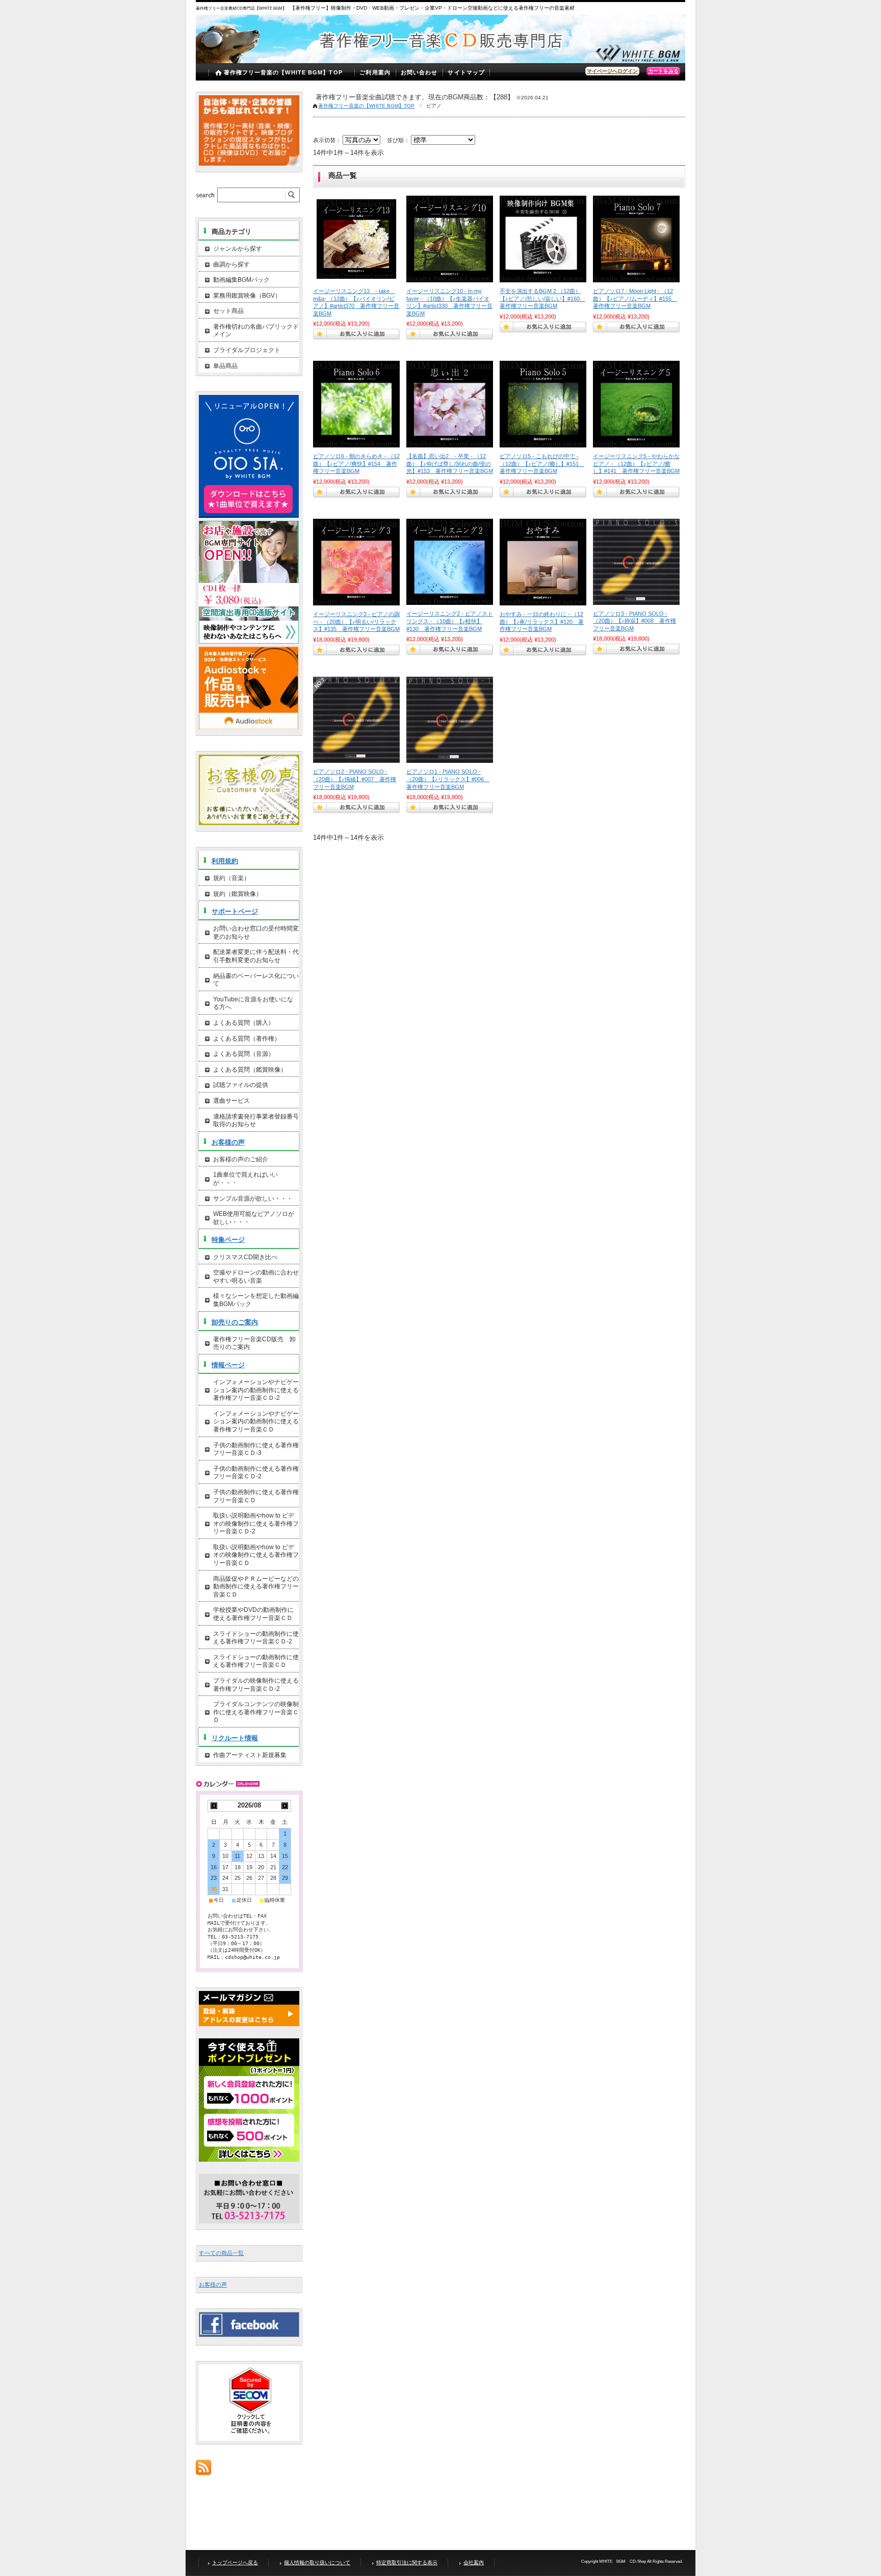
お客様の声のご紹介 (241, 1159)
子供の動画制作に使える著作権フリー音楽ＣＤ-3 (256, 1449)
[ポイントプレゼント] (249, 2160)
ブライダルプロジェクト (247, 350)
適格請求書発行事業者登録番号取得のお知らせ (256, 1121)
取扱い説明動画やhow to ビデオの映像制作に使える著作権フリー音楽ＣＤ (256, 1555)
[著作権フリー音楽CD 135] (356, 562)
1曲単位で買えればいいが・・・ (245, 1179)
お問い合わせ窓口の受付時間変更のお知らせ (256, 933)
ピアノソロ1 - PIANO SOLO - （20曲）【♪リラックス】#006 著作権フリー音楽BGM (448, 779)
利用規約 (225, 861)
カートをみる (663, 71)
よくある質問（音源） (244, 1054)
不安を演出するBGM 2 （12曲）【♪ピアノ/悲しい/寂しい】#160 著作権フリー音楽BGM (542, 298)
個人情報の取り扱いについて (317, 2562)
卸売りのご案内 (235, 1322)
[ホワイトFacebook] (249, 2334)
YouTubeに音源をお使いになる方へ (253, 1003)
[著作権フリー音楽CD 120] (543, 562)
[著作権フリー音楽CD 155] (636, 239)
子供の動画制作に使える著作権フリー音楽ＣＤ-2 (256, 1473)
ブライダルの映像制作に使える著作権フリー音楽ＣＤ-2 (256, 1685)
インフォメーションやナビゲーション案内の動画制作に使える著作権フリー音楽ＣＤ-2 (256, 1390)
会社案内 (474, 2562)
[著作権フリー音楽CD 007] (356, 720)
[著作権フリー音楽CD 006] (450, 720)
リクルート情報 (235, 1738)
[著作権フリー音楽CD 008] (636, 562)
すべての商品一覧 (221, 2253)
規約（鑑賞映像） (238, 894)
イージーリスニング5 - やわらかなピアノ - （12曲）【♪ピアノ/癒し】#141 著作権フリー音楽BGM (636, 463)
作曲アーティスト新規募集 (250, 1755)
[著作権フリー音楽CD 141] (636, 404)
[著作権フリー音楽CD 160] (543, 239)
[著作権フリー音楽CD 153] (450, 404)
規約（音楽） (231, 878)
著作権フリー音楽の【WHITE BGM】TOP (283, 72)
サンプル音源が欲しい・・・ (253, 1199)
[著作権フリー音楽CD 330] (450, 239)
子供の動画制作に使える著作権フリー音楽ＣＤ (256, 1496)
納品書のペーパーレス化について (256, 980)
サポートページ (235, 911)
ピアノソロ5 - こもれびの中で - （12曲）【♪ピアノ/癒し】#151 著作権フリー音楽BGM (542, 463)
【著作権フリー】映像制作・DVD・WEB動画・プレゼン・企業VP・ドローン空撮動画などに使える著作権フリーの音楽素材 (432, 8)
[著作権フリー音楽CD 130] (450, 562)
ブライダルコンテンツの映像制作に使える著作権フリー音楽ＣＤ (256, 1712)
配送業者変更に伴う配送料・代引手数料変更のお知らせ (256, 956)
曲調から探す (231, 264)
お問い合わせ (419, 72)
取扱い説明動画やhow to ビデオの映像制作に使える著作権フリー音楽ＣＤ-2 (256, 1523)
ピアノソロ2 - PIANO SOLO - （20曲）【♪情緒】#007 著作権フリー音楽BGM (355, 779)
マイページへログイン (612, 71)
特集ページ (228, 1240)
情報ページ (228, 1365)
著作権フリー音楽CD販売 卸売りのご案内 (254, 1343)
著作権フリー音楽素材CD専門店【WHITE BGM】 (242, 8)
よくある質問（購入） (244, 1023)
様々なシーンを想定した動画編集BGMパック (256, 1300)
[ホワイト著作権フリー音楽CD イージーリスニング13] (356, 239)
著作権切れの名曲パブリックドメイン (256, 331)
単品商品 (225, 366)
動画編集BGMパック (241, 280)
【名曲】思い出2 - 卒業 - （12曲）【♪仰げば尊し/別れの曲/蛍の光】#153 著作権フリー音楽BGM (450, 463)
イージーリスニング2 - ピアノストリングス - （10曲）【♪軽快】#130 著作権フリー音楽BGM (450, 621)
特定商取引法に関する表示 (407, 2562)
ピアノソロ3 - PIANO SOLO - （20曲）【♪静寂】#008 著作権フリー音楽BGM (634, 621)
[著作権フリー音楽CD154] (356, 404)
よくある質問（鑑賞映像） (250, 1070)
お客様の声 (228, 1142)
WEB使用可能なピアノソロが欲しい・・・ (254, 1218)
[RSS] (203, 2470)
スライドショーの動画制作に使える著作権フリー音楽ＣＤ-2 (256, 1638)
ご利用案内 (375, 72)
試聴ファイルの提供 (241, 1085)
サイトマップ (466, 72)
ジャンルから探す (238, 249)
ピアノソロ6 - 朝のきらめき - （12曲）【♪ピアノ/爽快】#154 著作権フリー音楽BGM (356, 463)
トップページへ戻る (235, 2562)
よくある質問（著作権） (247, 1039)
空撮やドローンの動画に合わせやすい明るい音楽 (256, 1277)
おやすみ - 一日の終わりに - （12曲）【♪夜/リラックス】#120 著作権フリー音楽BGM (542, 621)
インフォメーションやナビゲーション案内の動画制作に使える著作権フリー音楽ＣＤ (256, 1422)
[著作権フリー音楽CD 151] (543, 404)
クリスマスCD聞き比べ (245, 1257)
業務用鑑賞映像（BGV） (247, 296)
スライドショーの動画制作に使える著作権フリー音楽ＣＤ (256, 1661)
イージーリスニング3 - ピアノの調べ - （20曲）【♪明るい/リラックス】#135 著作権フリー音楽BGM (356, 621)
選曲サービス (231, 1101)
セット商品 (228, 311)
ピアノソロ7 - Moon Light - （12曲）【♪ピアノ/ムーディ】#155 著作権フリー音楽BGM (635, 298)
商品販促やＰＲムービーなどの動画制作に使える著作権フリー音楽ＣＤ (256, 1587)
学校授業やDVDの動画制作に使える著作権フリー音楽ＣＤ (253, 1614)
